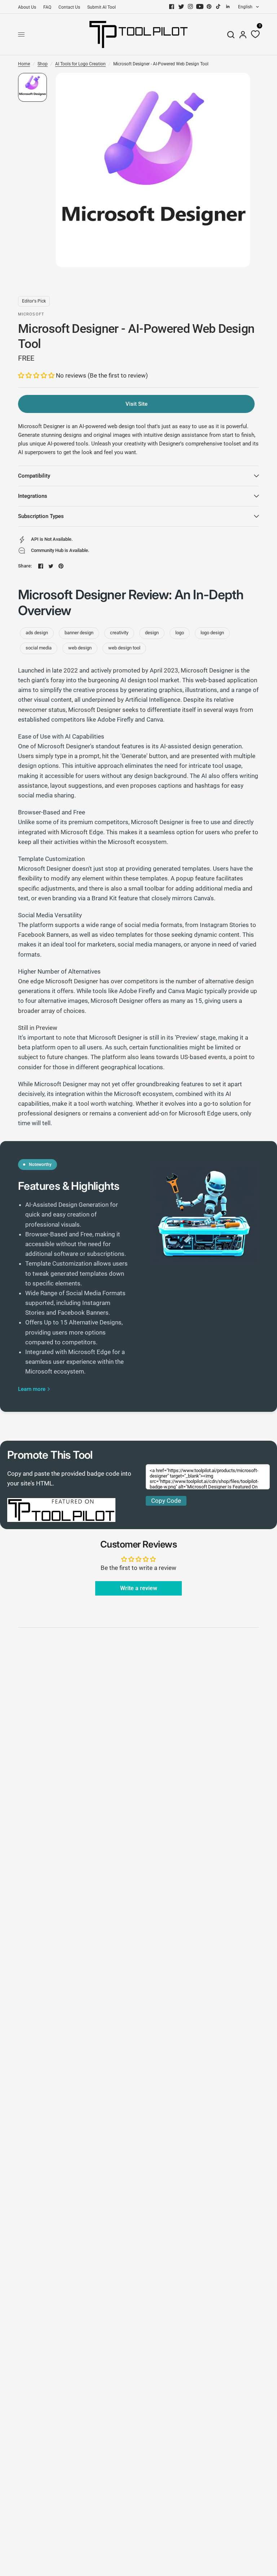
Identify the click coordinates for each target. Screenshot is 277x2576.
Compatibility (34, 476)
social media (39, 648)
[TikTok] (219, 6)
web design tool (124, 648)
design (152, 633)
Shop (43, 64)
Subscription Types (41, 516)
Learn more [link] (32, 1389)
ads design (37, 633)
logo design (212, 633)
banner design (79, 633)
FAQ (47, 7)
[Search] (231, 34)
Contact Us (69, 7)
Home (24, 64)
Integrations (33, 496)
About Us (27, 7)
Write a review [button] (139, 1588)
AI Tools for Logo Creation (80, 64)
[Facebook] (172, 6)
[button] (37, 375)
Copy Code (166, 1501)
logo (180, 633)
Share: (25, 566)
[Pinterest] (209, 6)
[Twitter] (181, 6)
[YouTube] (200, 6)
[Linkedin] (228, 6)
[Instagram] (190, 6)
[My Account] (243, 34)
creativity (119, 633)
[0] (254, 34)
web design (80, 648)
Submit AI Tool (102, 7)
